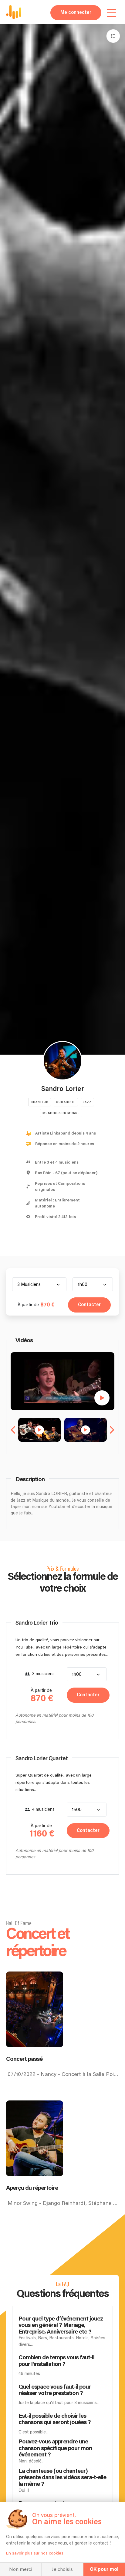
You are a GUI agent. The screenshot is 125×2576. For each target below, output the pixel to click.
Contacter (89, 1305)
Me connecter (76, 13)
